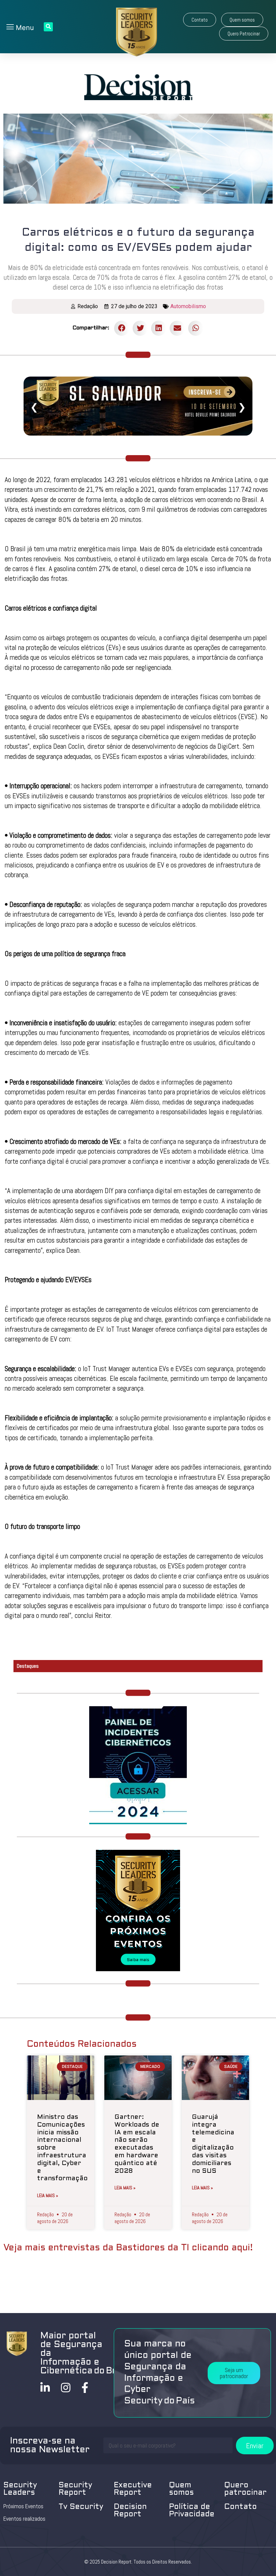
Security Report (75, 2489)
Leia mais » (48, 2195)
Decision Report (130, 2511)
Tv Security (81, 2507)
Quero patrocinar (245, 2489)
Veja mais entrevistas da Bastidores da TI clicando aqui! (128, 2248)
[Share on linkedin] (159, 328)
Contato (240, 2507)
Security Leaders (20, 2489)
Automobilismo (188, 306)
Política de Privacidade (192, 2511)
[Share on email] (177, 328)
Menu (24, 28)
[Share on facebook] (122, 328)
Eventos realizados (24, 2519)
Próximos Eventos (23, 2506)
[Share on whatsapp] (196, 328)
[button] (200, 20)
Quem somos (181, 2489)
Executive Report (133, 2489)
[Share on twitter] (140, 328)
